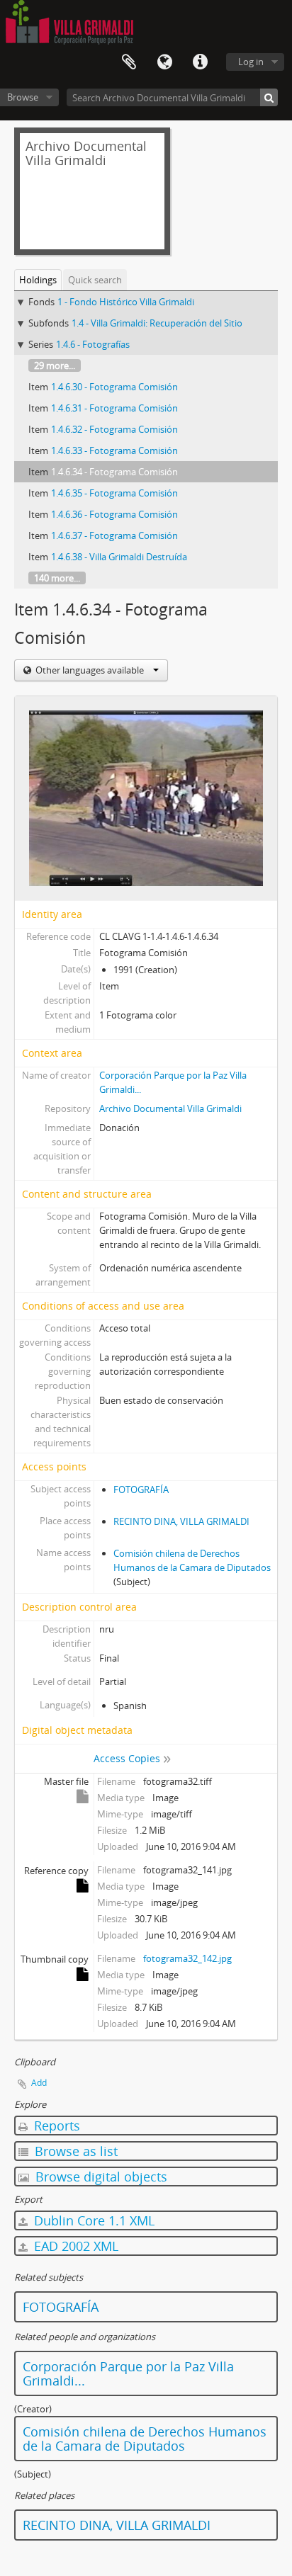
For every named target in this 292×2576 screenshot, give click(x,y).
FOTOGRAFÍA (141, 1490)
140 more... (57, 578)
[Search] (269, 97)
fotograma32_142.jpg (187, 1958)
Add (39, 2083)
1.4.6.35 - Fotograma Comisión (114, 493)
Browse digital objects (100, 2177)
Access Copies (127, 1758)
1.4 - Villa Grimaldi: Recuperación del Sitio (157, 323)
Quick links (200, 62)
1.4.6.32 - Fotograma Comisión (114, 429)
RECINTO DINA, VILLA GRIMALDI (181, 1521)
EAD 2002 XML (74, 2246)
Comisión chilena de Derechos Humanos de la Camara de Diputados (145, 2439)
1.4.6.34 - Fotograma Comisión (114, 472)
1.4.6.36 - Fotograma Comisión (114, 514)
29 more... (55, 365)
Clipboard (129, 62)
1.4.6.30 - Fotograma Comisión (114, 387)
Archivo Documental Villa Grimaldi (170, 1108)
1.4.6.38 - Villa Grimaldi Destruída (119, 557)
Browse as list (74, 2151)
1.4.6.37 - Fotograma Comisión (114, 535)
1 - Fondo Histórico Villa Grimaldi (126, 302)
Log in (251, 62)
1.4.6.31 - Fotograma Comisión (114, 408)
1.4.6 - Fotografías (93, 344)
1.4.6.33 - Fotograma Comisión (114, 450)
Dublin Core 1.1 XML (92, 2220)
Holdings (38, 280)
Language (164, 62)
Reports (55, 2126)
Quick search (95, 280)
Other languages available (90, 670)
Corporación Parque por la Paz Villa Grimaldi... (128, 2373)
